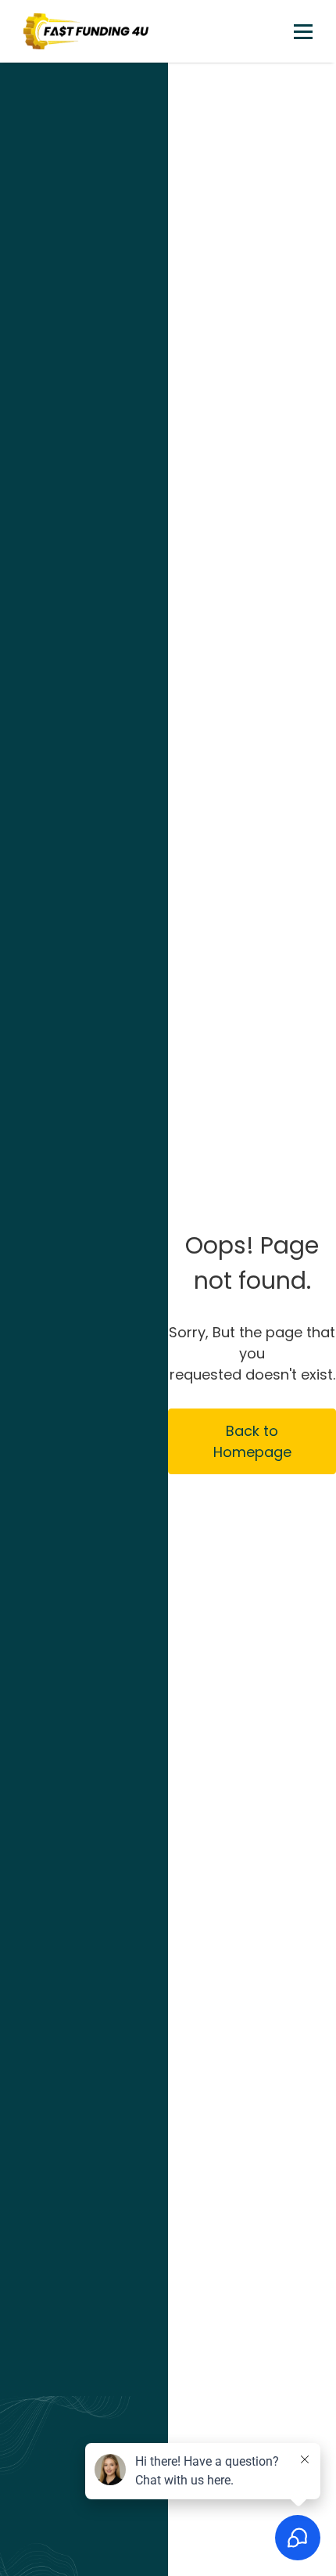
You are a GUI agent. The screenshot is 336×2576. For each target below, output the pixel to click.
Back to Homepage (252, 1441)
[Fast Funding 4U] (86, 31)
